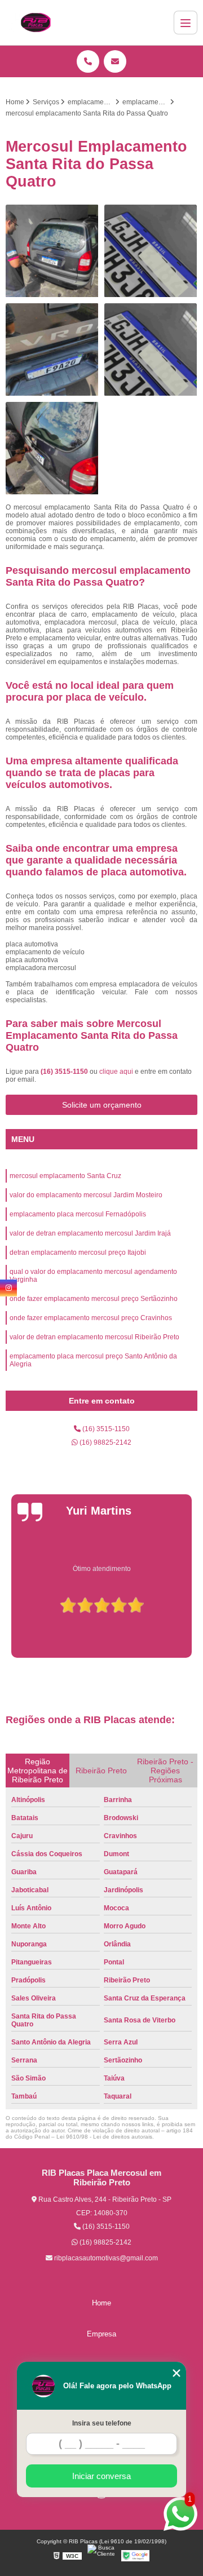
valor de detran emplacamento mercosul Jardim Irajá (90, 1233)
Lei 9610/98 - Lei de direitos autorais (104, 2137)
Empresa (101, 2334)
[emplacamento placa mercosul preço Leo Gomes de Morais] (52, 251)
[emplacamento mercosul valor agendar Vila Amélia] (151, 350)
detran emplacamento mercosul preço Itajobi (78, 1252)
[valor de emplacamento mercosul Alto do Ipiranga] (52, 350)
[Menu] (186, 23)
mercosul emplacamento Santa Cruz (65, 1176)
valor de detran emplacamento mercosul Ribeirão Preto (94, 1337)
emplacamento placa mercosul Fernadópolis (78, 1214)
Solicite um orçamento (102, 1105)
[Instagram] (8, 1288)
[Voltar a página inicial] (36, 23)
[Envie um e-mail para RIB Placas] (115, 61)
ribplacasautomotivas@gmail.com (105, 2258)
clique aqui (116, 1072)
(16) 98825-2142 (105, 1442)
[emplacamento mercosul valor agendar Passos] (151, 251)
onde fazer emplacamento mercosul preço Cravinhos (91, 1318)
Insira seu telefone (102, 2423)
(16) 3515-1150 (65, 1072)
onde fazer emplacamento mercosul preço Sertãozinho (94, 1299)
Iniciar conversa (101, 2476)
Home (101, 2303)
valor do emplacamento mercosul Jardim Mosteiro (86, 1195)
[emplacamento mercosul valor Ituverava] (52, 448)
